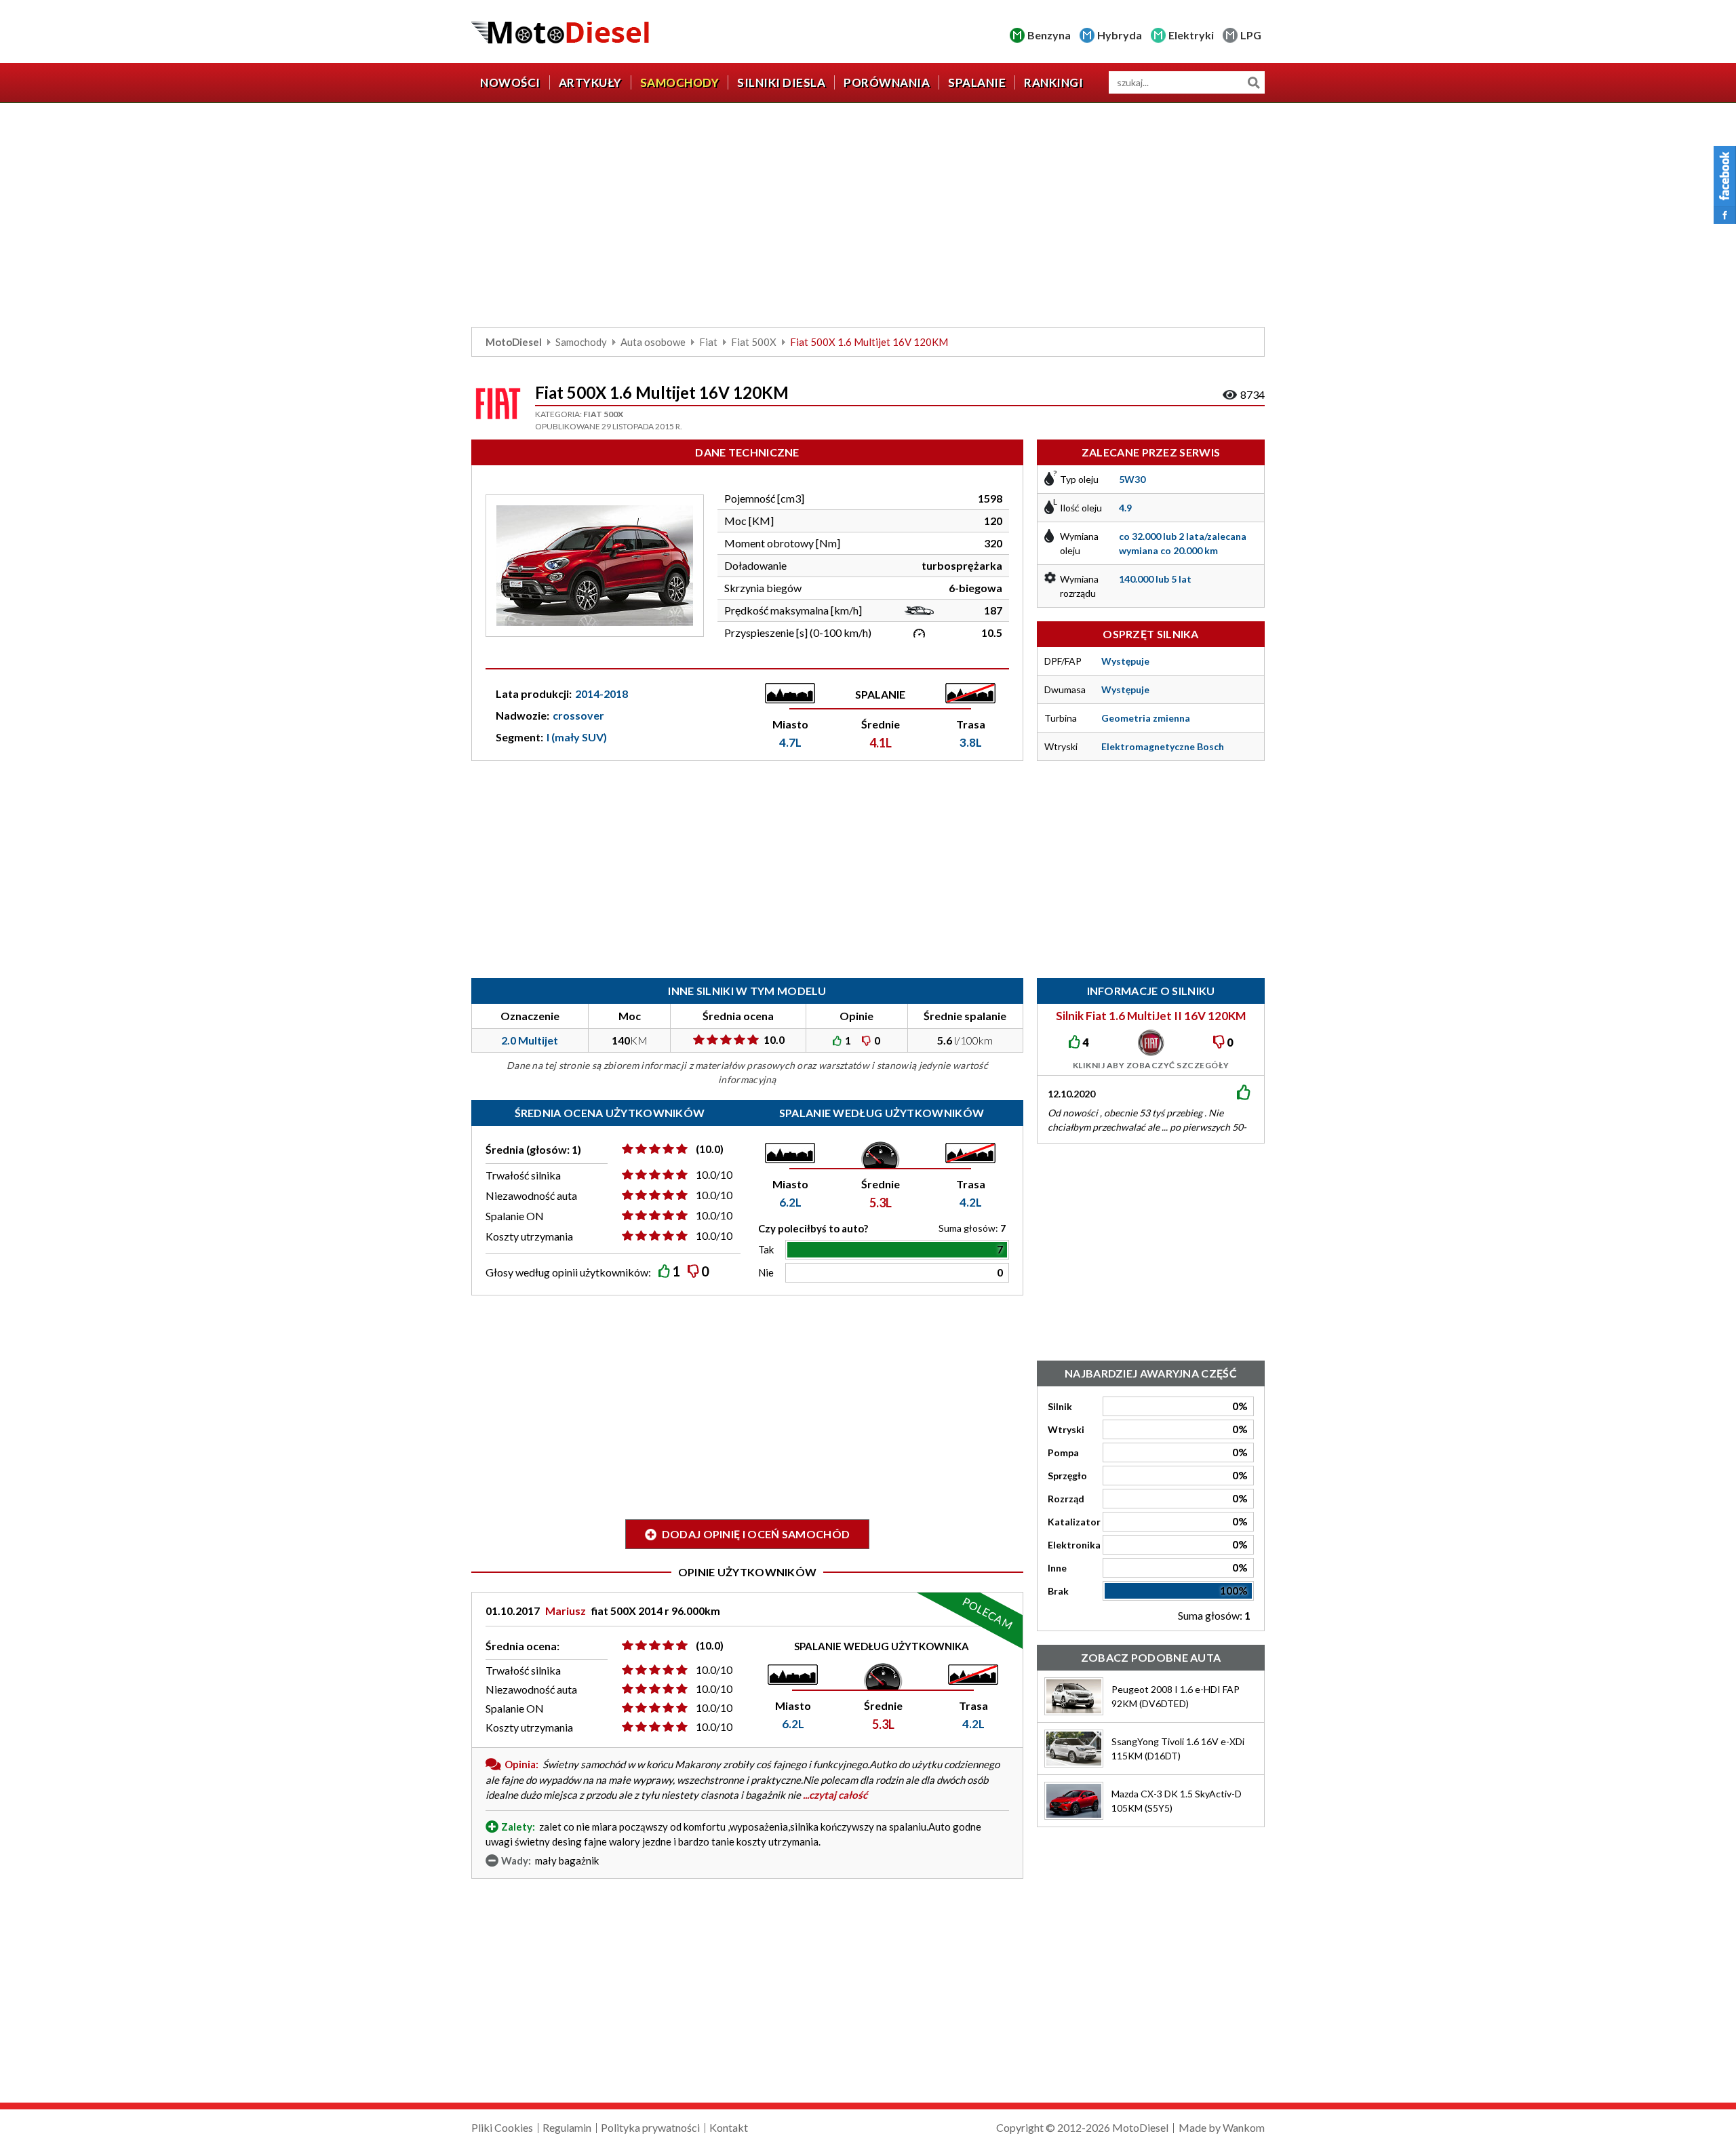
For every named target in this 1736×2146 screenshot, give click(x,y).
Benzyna (1049, 35)
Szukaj (1254, 82)
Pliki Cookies (502, 2127)
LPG (1251, 35)
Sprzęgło (1067, 1476)
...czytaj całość (835, 1795)
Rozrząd (1066, 1499)
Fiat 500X (754, 342)
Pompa (1063, 1452)
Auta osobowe (653, 342)
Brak (1058, 1591)
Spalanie (977, 82)
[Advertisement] (868, 218)
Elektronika (1074, 1545)
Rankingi (1053, 82)
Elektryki (1191, 35)
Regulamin (567, 2127)
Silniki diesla (781, 82)
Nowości (510, 82)
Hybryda (1120, 35)
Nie (766, 1272)
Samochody (680, 82)
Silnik (1060, 1406)
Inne (1057, 1568)
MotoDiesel (514, 342)
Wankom (1244, 2127)
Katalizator (1074, 1522)
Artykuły (590, 82)
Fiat (708, 342)
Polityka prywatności (650, 2127)
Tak (766, 1249)
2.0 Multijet (530, 1040)
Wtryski (1066, 1429)
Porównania (887, 82)
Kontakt (729, 2127)
